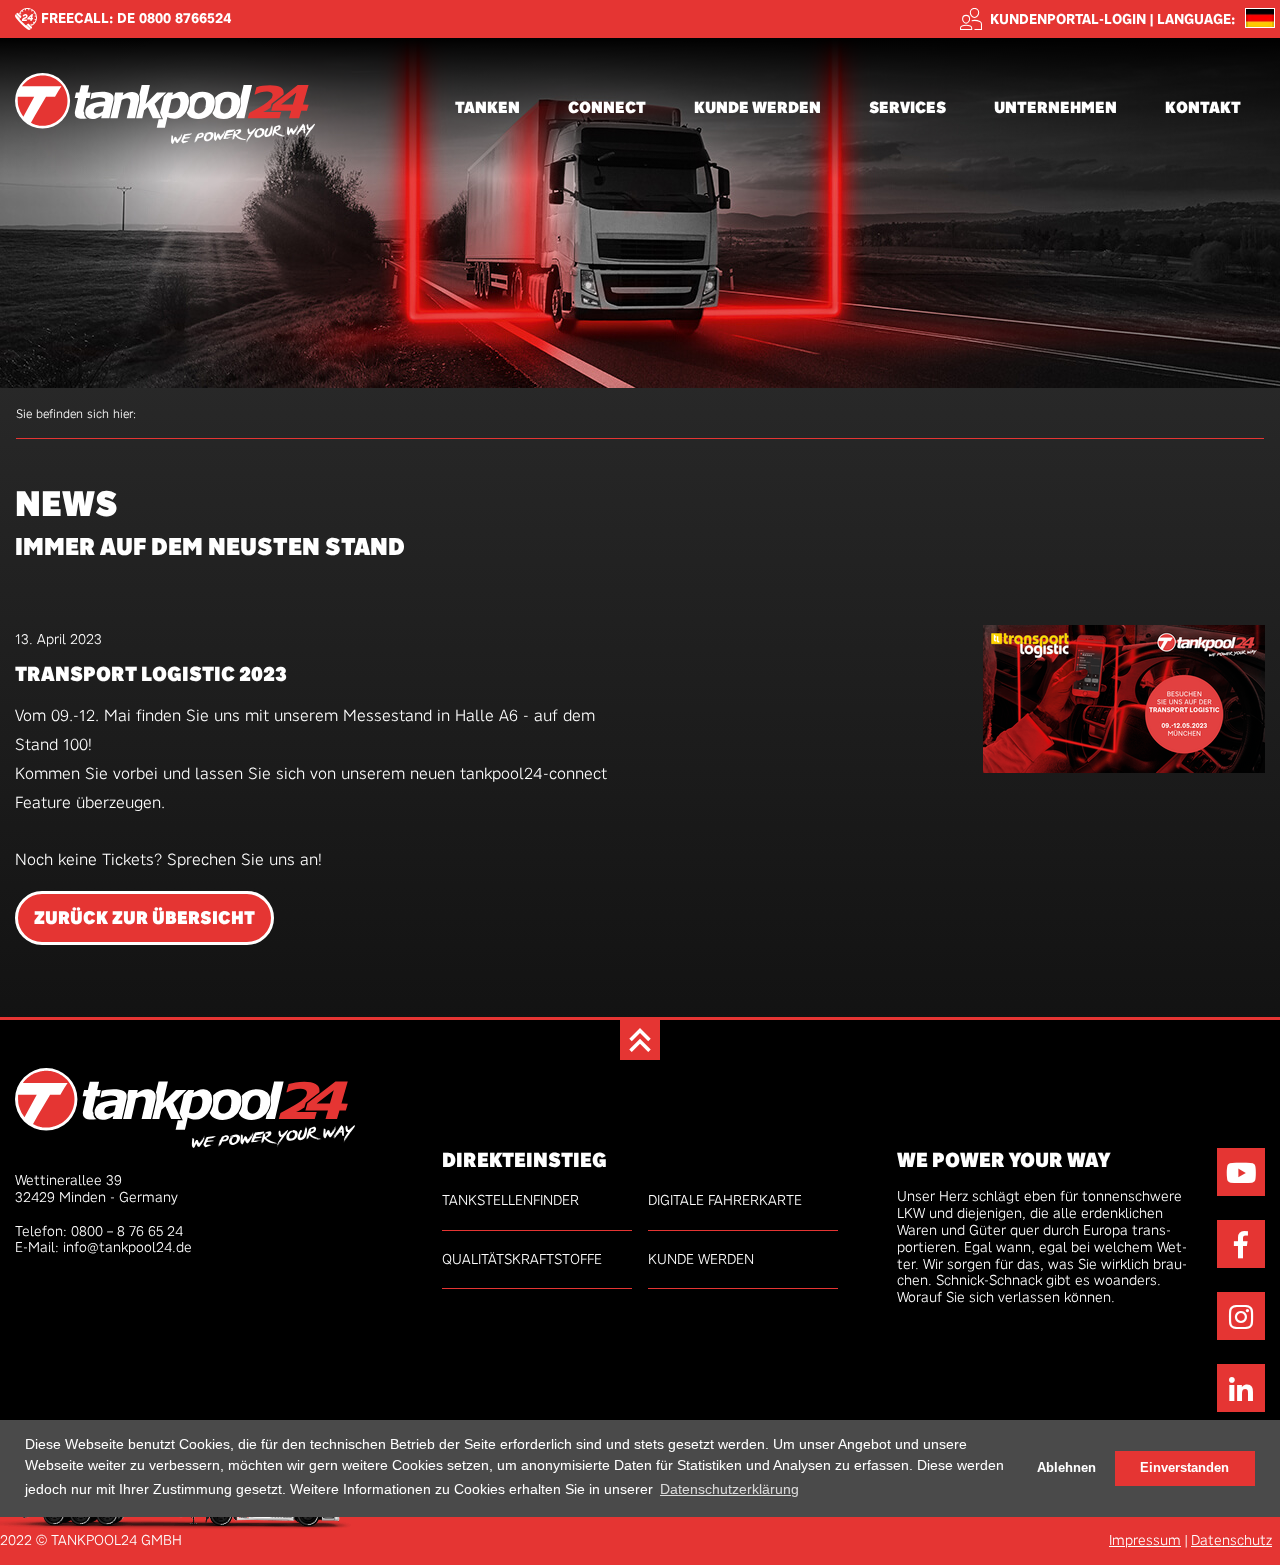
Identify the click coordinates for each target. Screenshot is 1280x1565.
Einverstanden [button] (1184, 1467)
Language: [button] (1196, 19)
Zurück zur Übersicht (144, 918)
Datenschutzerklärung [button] (729, 1488)
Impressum (1145, 1540)
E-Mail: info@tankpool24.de (103, 1247)
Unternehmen (1055, 107)
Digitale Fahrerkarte (725, 1200)
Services (907, 107)
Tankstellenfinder (510, 1200)
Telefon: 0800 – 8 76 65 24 (99, 1231)
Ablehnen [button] (1066, 1467)
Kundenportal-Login (1068, 19)
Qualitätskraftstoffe (522, 1259)
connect (607, 107)
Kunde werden (757, 107)
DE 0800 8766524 (174, 18)
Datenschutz (1231, 1540)
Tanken (487, 107)
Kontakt (1203, 107)
